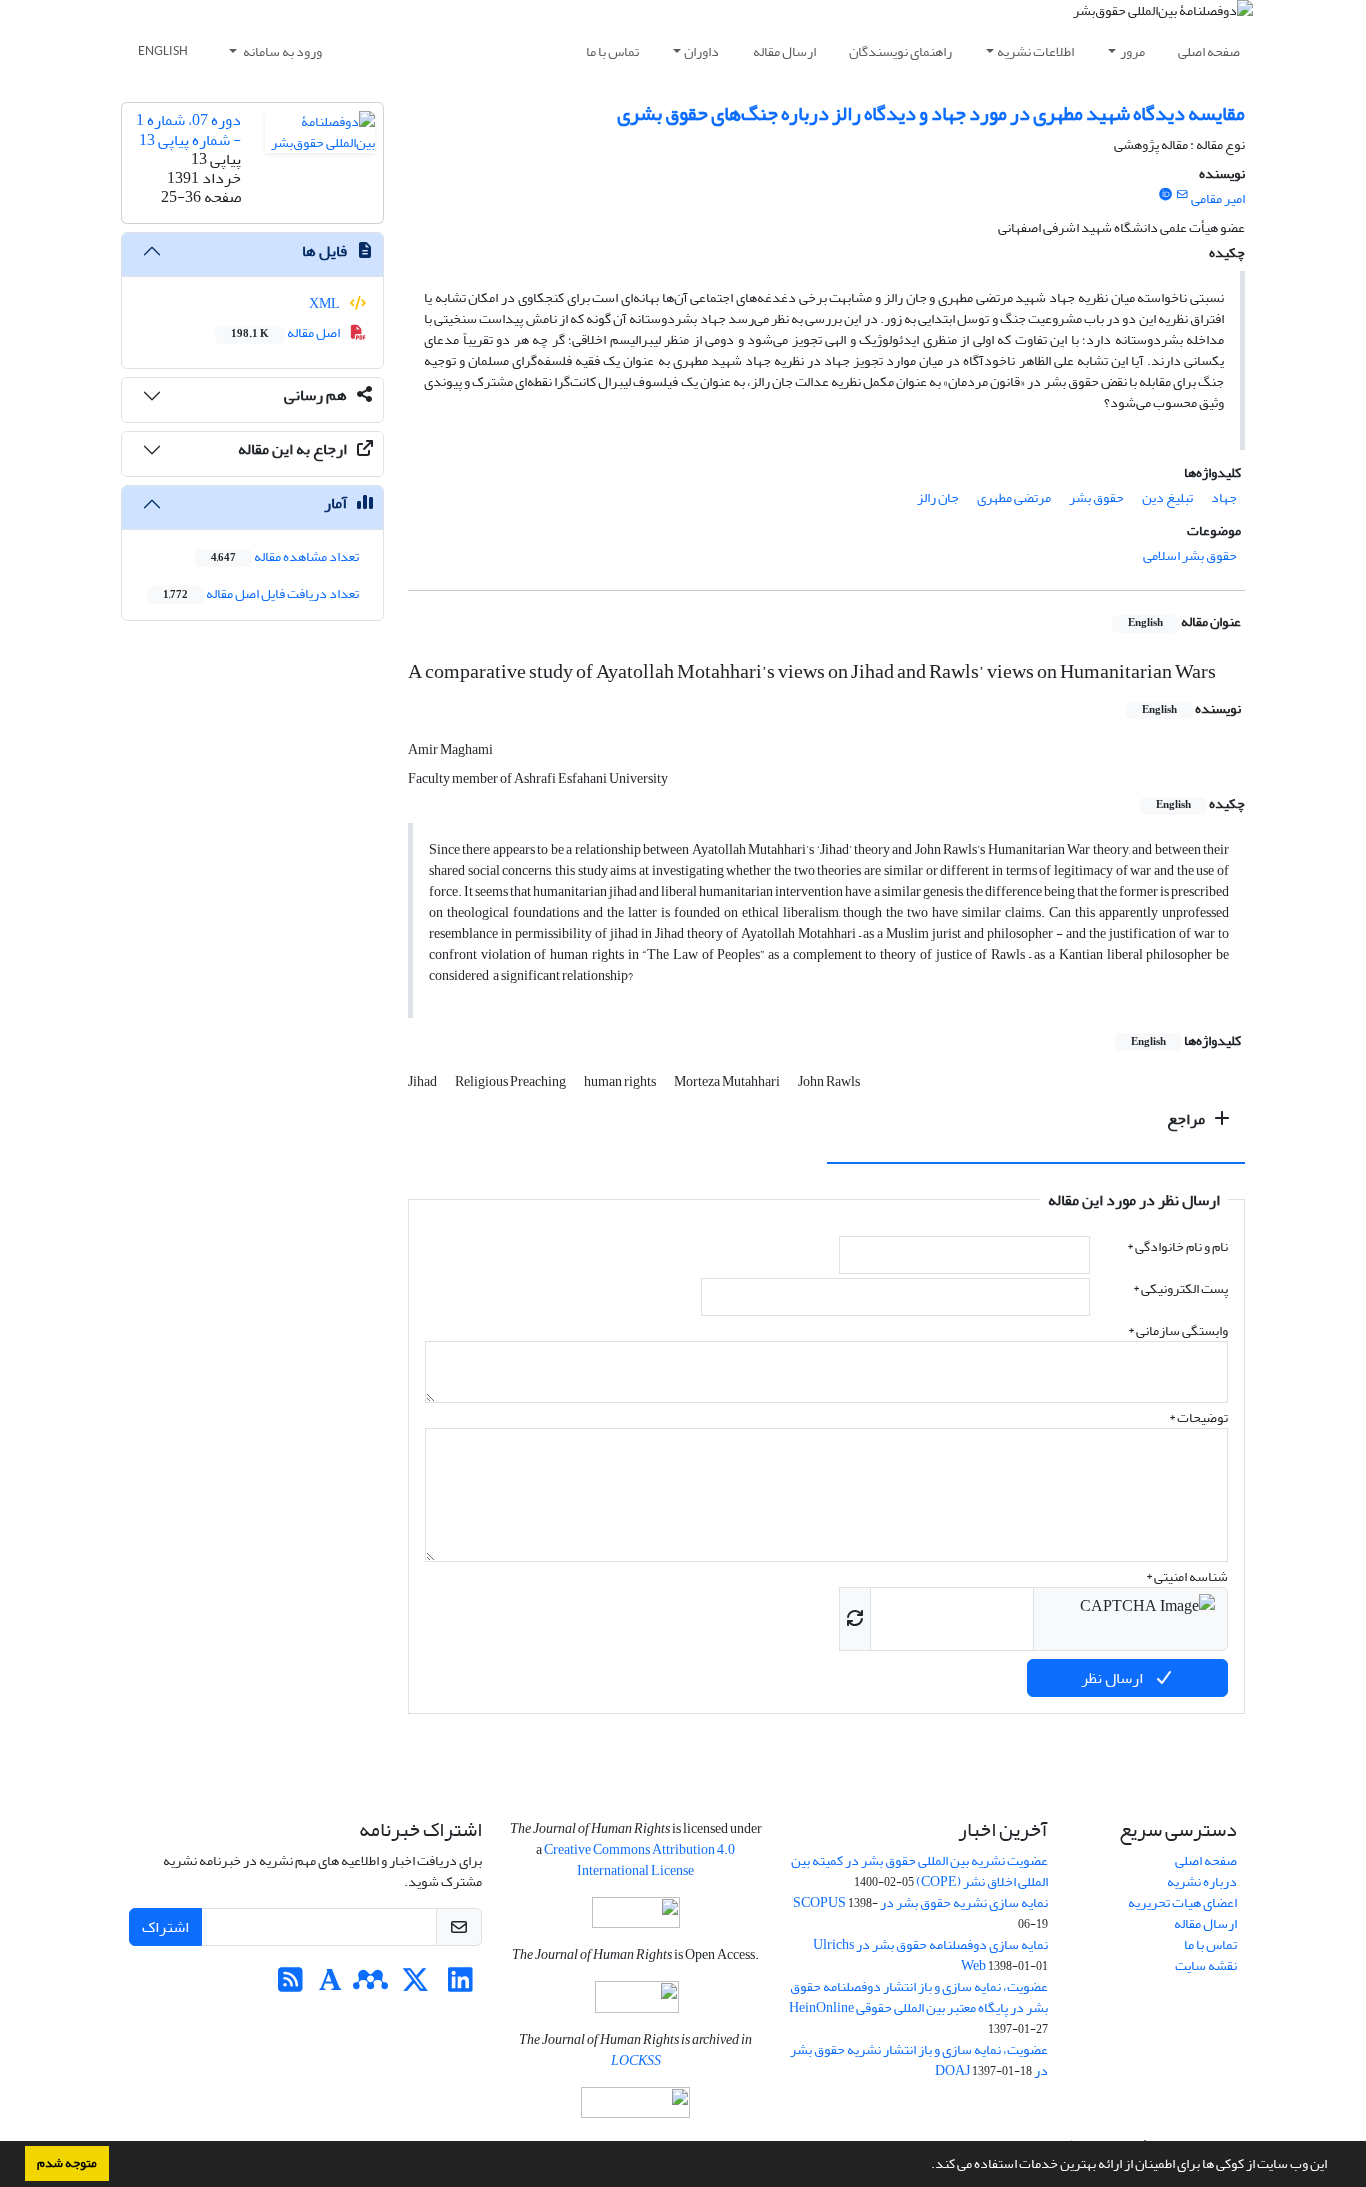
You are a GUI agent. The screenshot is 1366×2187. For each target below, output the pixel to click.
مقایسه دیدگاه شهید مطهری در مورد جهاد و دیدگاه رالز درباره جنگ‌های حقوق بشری (931, 113)
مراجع (1187, 1119)
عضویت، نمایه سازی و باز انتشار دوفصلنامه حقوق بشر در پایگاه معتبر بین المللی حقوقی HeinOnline (918, 1997)
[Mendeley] (370, 1985)
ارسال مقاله (784, 51)
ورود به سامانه (281, 51)
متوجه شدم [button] (67, 2163)
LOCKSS (636, 2060)
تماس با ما (612, 51)
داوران (701, 51)
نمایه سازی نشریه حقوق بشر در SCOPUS (920, 1902)
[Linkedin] (460, 1985)
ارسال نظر (1113, 1678)
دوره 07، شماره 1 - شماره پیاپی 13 (188, 129)
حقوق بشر (1096, 497)
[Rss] (290, 1985)
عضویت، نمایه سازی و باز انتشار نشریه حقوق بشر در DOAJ (919, 2060)
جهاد (1224, 497)
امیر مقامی (1218, 198)
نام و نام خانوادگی (1177, 1246)
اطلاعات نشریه (1035, 51)
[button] (926, 2166)
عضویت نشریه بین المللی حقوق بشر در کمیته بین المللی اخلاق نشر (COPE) (919, 1871)
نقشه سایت (1206, 1965)
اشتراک (165, 1927)
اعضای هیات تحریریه (1182, 1902)
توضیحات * (1198, 1417)
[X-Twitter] (415, 1985)
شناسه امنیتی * (1187, 1576)
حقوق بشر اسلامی (1190, 555)
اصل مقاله (286, 332)
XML (325, 303)
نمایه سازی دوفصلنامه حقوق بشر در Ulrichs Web (930, 1955)
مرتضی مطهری (1014, 497)
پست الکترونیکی (1180, 1288)
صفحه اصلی (1209, 51)
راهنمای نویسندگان (900, 51)
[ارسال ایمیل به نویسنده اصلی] (1182, 195)
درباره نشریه (1202, 1881)
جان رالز (938, 497)
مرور (1132, 51)
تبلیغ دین (1167, 497)
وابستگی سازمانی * (1178, 1330)
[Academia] (330, 1985)
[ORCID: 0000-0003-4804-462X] (1165, 195)
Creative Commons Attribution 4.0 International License (639, 1860)
